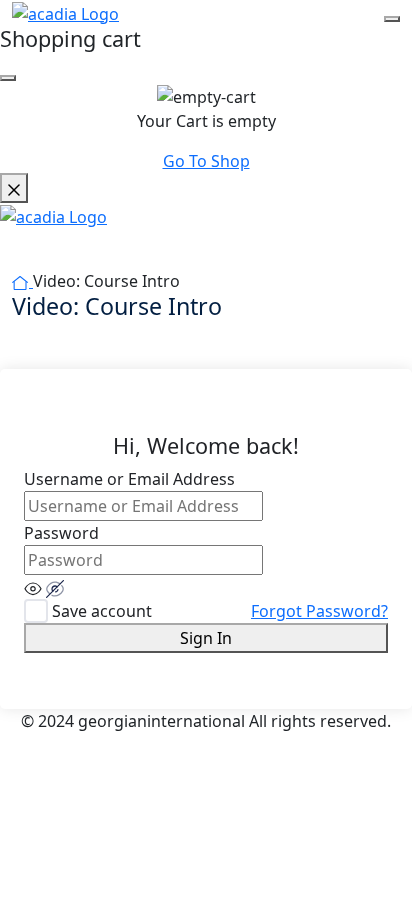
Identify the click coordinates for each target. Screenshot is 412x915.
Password (61, 533)
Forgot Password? (319, 611)
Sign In (206, 638)
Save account (102, 611)
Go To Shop (206, 161)
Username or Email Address (129, 479)
